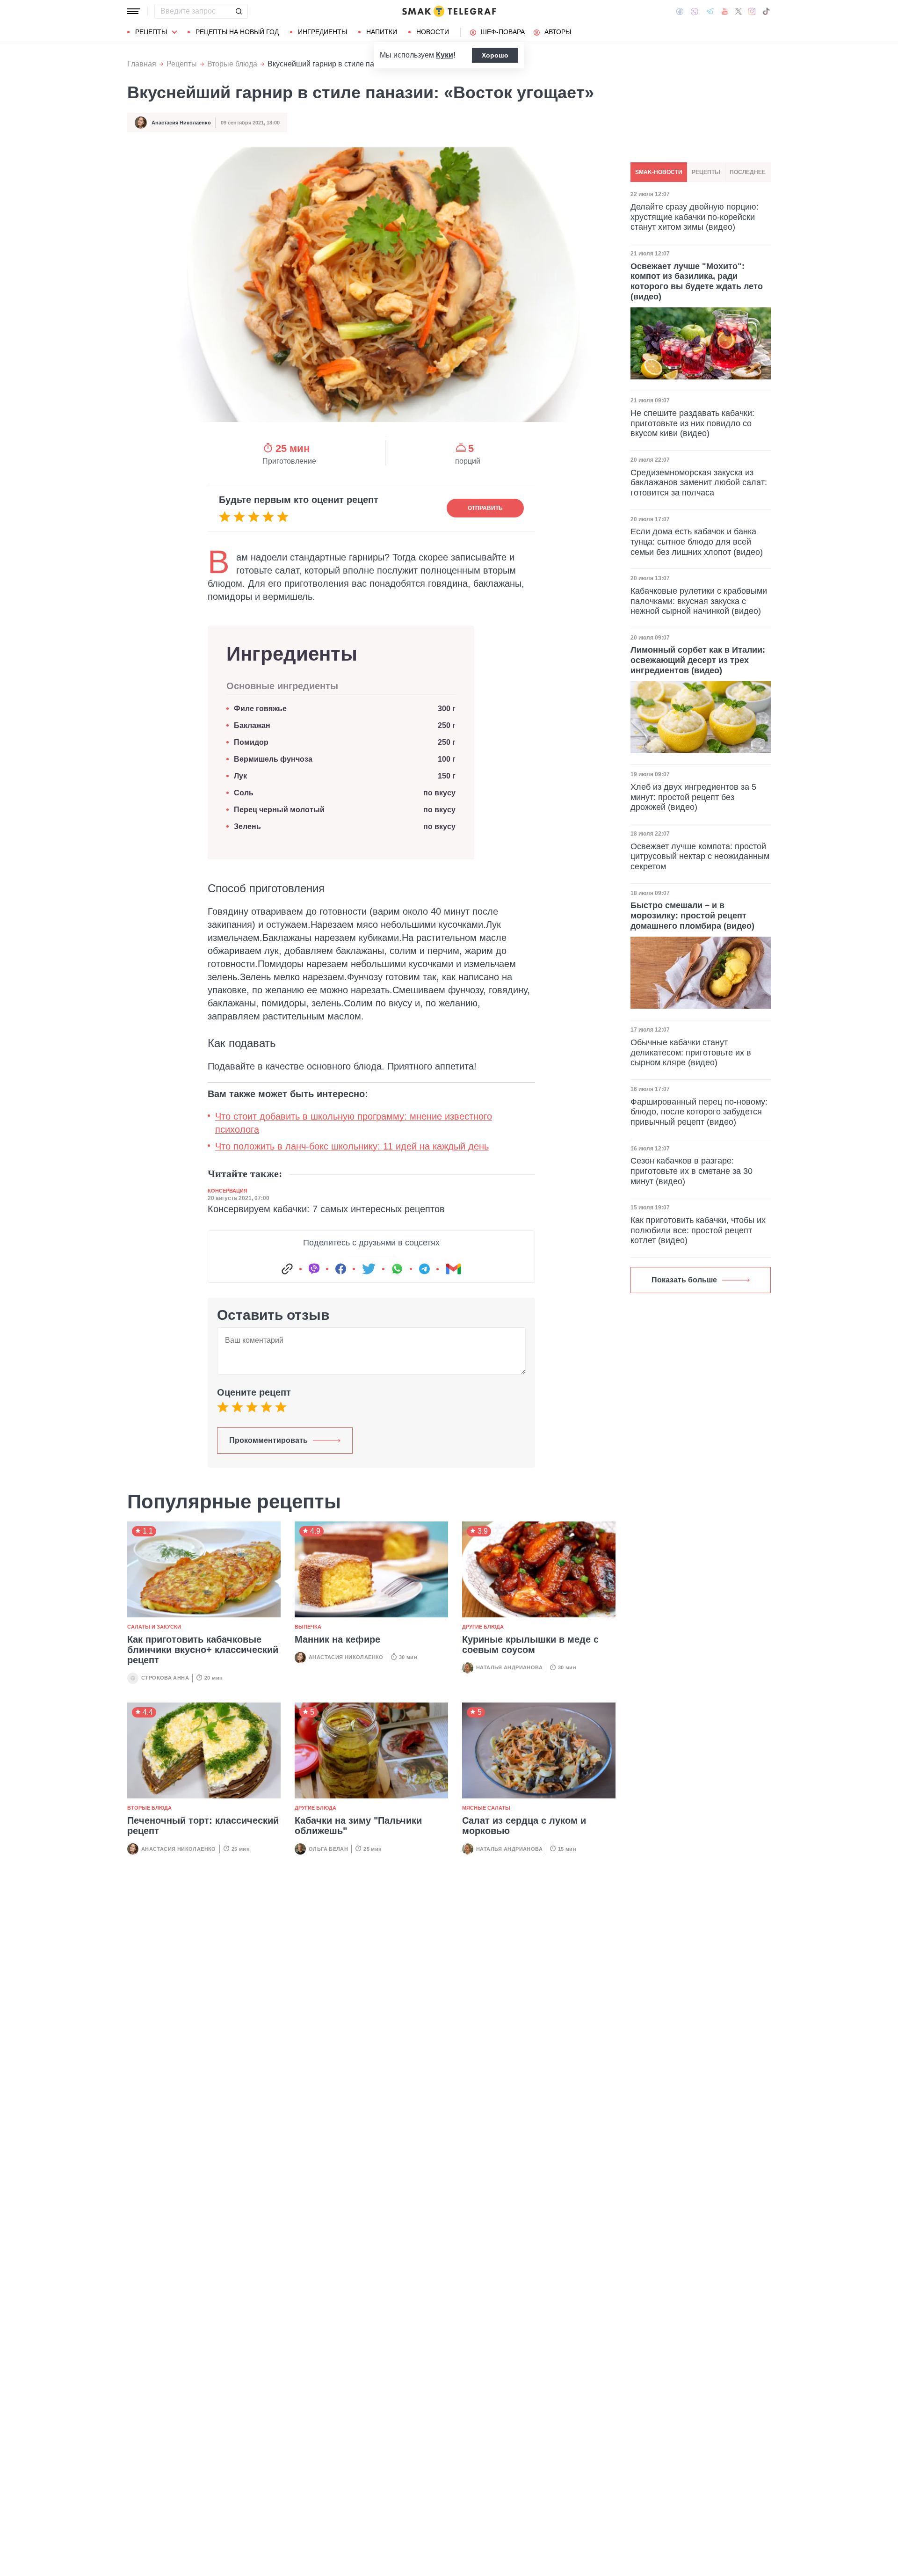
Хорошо (495, 55)
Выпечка (308, 1627)
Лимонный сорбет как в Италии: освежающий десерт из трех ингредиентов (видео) (698, 660)
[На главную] (449, 11)
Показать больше (684, 1280)
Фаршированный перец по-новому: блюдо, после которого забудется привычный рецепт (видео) (699, 1112)
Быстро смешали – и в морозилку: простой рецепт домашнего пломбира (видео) (692, 915)
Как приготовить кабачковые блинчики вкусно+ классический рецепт (203, 1650)
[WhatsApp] (397, 1269)
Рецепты (151, 32)
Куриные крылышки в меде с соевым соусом (530, 1645)
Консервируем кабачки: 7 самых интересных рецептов (326, 1209)
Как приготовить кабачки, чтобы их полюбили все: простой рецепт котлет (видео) (698, 1230)
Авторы (558, 32)
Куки (445, 55)
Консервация (228, 1191)
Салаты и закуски (154, 1627)
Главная (142, 64)
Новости (433, 32)
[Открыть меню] (134, 11)
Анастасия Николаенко (181, 123)
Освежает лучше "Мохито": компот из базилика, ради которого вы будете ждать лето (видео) (697, 281)
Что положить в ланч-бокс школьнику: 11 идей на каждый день (352, 1146)
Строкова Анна (165, 1678)
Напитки (382, 32)
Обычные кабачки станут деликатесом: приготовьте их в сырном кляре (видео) (691, 1052)
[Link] (287, 1269)
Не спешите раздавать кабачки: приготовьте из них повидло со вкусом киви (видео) (692, 423)
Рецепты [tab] (706, 172)
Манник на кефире (337, 1639)
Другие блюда (483, 1627)
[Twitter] (739, 11)
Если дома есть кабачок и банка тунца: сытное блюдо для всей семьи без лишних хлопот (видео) (697, 542)
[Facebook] (680, 11)
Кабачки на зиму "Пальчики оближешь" (358, 1826)
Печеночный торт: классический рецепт (203, 1826)
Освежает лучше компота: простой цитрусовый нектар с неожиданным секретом (700, 856)
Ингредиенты (322, 32)
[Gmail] (453, 1269)
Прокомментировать (268, 1440)
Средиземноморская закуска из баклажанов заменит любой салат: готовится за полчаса (699, 483)
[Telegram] (710, 11)
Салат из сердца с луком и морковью (524, 1826)
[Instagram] (752, 11)
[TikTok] (766, 11)
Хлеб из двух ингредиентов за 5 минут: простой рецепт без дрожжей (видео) (693, 797)
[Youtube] (725, 11)
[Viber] (695, 11)
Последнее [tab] (748, 172)
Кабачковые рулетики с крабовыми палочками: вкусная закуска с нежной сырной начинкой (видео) (699, 601)
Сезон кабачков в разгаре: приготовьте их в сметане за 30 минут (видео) (692, 1171)
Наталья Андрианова (509, 1667)
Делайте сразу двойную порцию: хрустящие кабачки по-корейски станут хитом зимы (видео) (695, 217)
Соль (244, 793)
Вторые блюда (232, 64)
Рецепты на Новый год (237, 32)
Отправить (485, 508)
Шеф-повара (503, 32)
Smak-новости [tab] (659, 172)
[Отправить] (239, 11)
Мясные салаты (486, 1808)
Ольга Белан (328, 1849)
